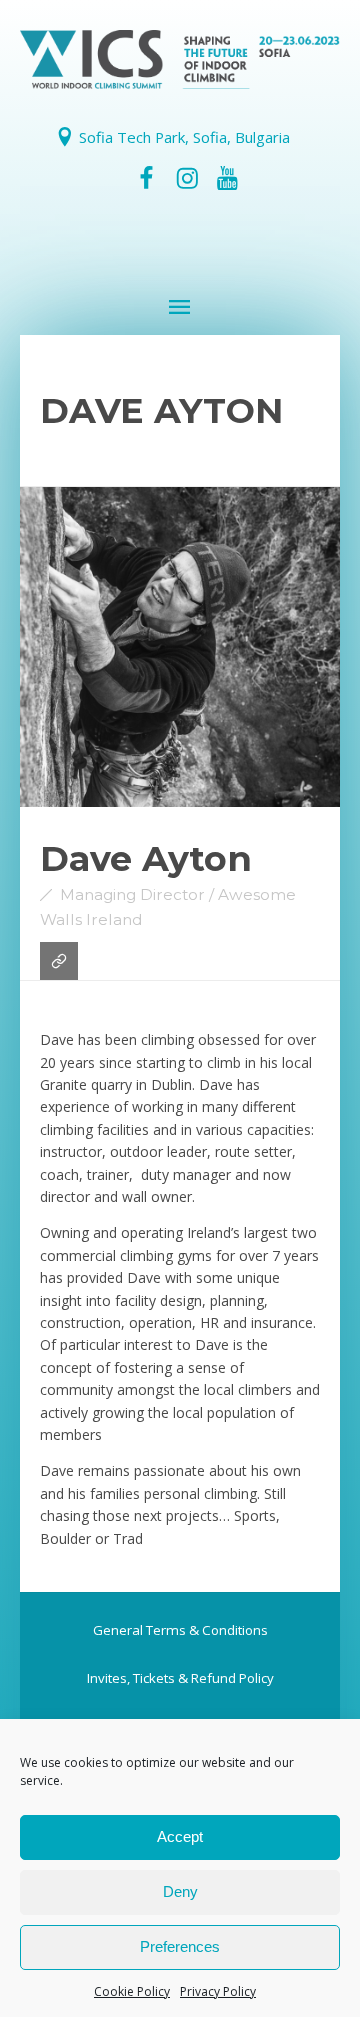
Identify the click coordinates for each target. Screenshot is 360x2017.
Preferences (180, 1946)
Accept (180, 1836)
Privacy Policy (218, 1991)
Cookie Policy (132, 1991)
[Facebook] (147, 178)
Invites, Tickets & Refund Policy (180, 1678)
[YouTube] (227, 178)
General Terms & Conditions (180, 1630)
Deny (180, 1891)
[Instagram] (187, 178)
